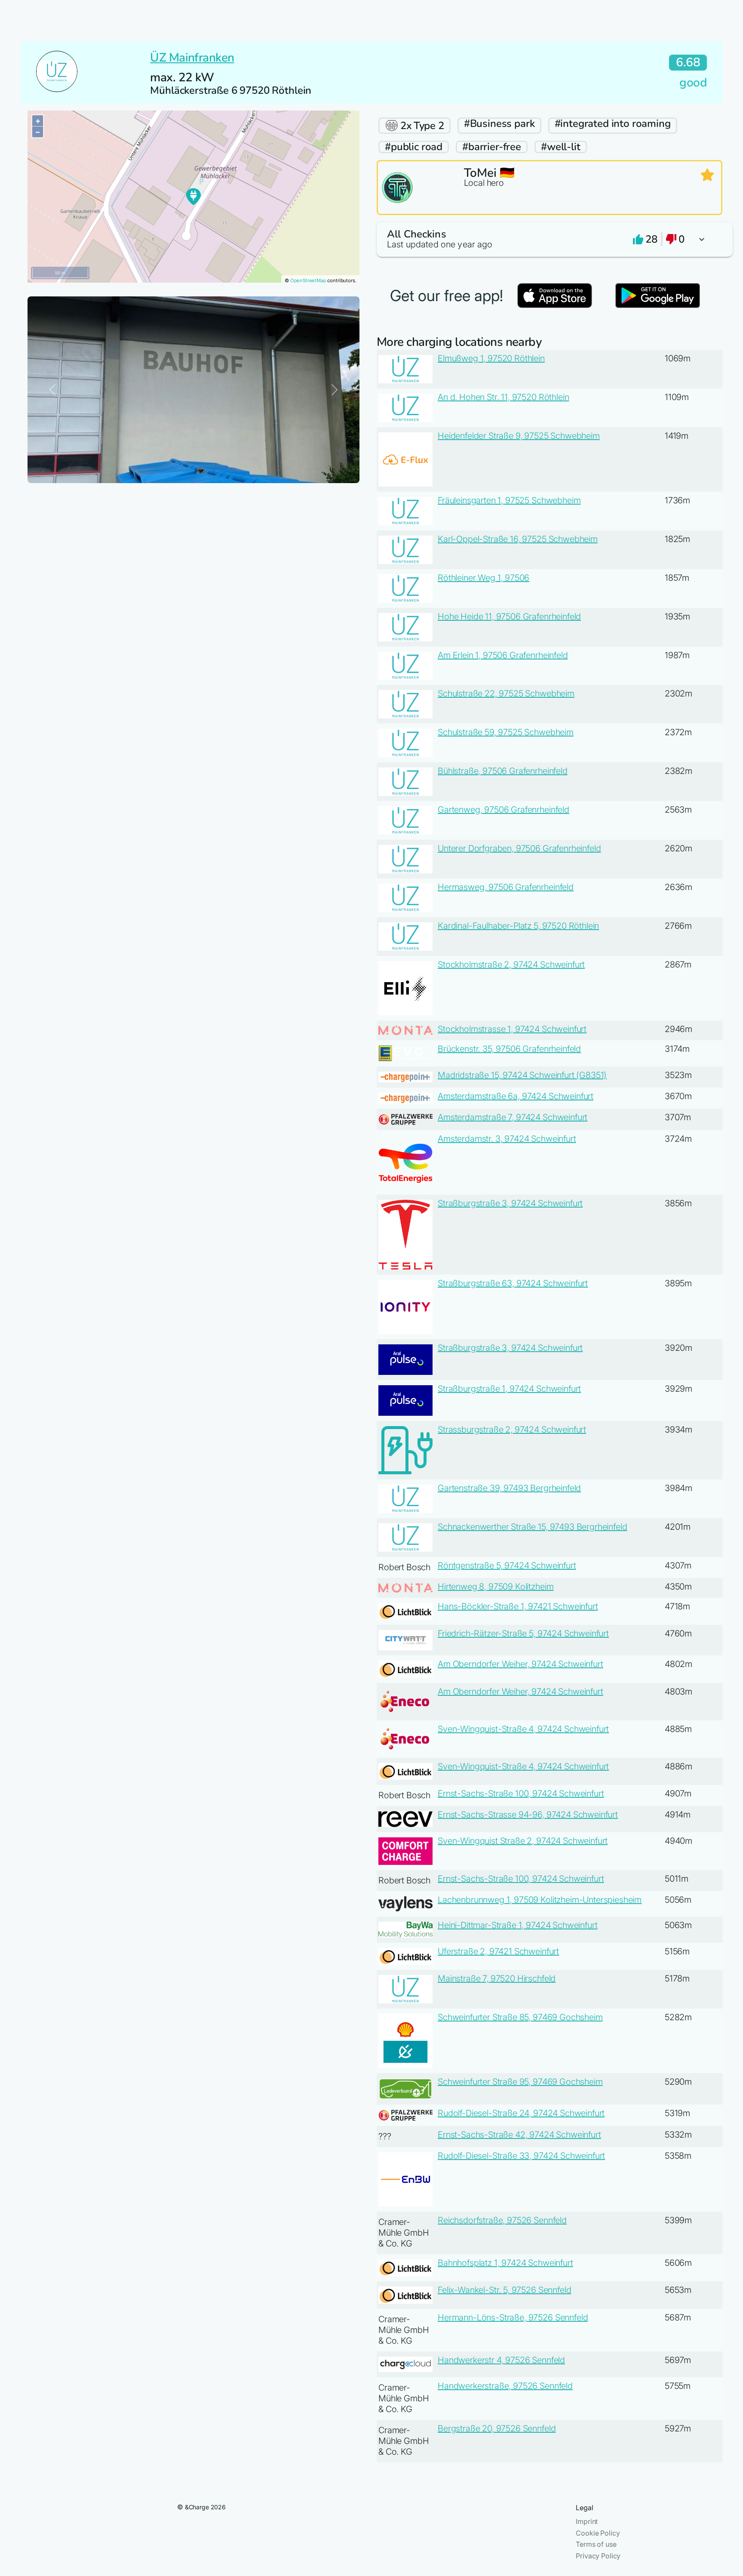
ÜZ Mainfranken (192, 58)
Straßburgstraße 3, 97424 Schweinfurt (510, 1203)
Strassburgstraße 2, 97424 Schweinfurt (512, 1430)
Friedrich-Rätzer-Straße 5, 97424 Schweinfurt (523, 1633)
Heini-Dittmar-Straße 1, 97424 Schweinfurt (517, 1925)
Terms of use (596, 2544)
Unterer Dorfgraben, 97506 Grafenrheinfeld (519, 848)
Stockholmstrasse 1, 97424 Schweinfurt (512, 1029)
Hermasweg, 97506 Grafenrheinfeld (506, 887)
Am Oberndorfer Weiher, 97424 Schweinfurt (520, 1664)
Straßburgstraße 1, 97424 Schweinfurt (509, 1389)
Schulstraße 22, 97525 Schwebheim (506, 693)
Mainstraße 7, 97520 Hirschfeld (497, 1978)
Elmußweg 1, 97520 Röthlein (491, 358)
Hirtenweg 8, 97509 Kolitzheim (496, 1587)
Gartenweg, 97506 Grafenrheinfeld (504, 810)
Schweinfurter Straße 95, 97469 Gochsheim (520, 2082)
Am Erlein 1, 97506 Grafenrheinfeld (503, 655)
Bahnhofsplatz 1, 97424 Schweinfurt (505, 2263)
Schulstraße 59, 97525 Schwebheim (506, 732)
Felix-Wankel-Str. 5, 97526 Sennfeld (504, 2290)
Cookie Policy (598, 2533)
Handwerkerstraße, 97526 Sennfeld (505, 2386)
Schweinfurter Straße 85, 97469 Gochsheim (520, 2017)
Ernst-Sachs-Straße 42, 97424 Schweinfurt (519, 2135)
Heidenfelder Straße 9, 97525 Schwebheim (519, 436)
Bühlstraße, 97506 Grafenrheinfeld (503, 771)
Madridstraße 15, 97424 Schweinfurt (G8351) (522, 1075)
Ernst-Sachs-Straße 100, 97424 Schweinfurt (521, 1793)
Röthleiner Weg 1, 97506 (484, 578)
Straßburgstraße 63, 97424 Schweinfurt (513, 1283)
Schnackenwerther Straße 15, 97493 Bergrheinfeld (532, 1527)
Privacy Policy (598, 2556)
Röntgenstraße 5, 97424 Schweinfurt (507, 1565)
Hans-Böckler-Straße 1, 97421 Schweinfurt (518, 1606)
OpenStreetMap (308, 280)
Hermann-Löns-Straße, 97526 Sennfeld (513, 2317)
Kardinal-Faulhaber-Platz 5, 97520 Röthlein (518, 926)
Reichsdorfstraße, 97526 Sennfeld (502, 2220)
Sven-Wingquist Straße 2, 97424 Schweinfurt (523, 1841)
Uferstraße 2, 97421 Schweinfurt (498, 1951)
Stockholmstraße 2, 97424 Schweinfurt (511, 964)
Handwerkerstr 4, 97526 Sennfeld (501, 2360)
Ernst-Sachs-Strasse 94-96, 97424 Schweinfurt (528, 1815)
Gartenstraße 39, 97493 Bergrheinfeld (509, 1488)
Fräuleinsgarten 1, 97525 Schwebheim (509, 500)
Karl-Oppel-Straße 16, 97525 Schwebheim (518, 539)
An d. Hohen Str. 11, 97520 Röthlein (503, 397)
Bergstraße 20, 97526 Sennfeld (497, 2428)
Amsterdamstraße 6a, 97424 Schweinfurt (516, 1096)
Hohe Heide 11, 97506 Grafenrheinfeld (509, 616)
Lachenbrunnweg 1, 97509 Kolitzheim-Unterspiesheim (540, 1900)
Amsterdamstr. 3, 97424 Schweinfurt (507, 1139)
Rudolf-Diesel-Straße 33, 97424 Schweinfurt (521, 2156)
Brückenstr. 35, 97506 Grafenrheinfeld (509, 1049)
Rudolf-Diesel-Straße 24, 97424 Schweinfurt (521, 2113)
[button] (550, 239)
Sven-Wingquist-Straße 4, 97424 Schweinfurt (523, 1729)
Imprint (587, 2521)
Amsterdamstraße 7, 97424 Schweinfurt (513, 1117)
